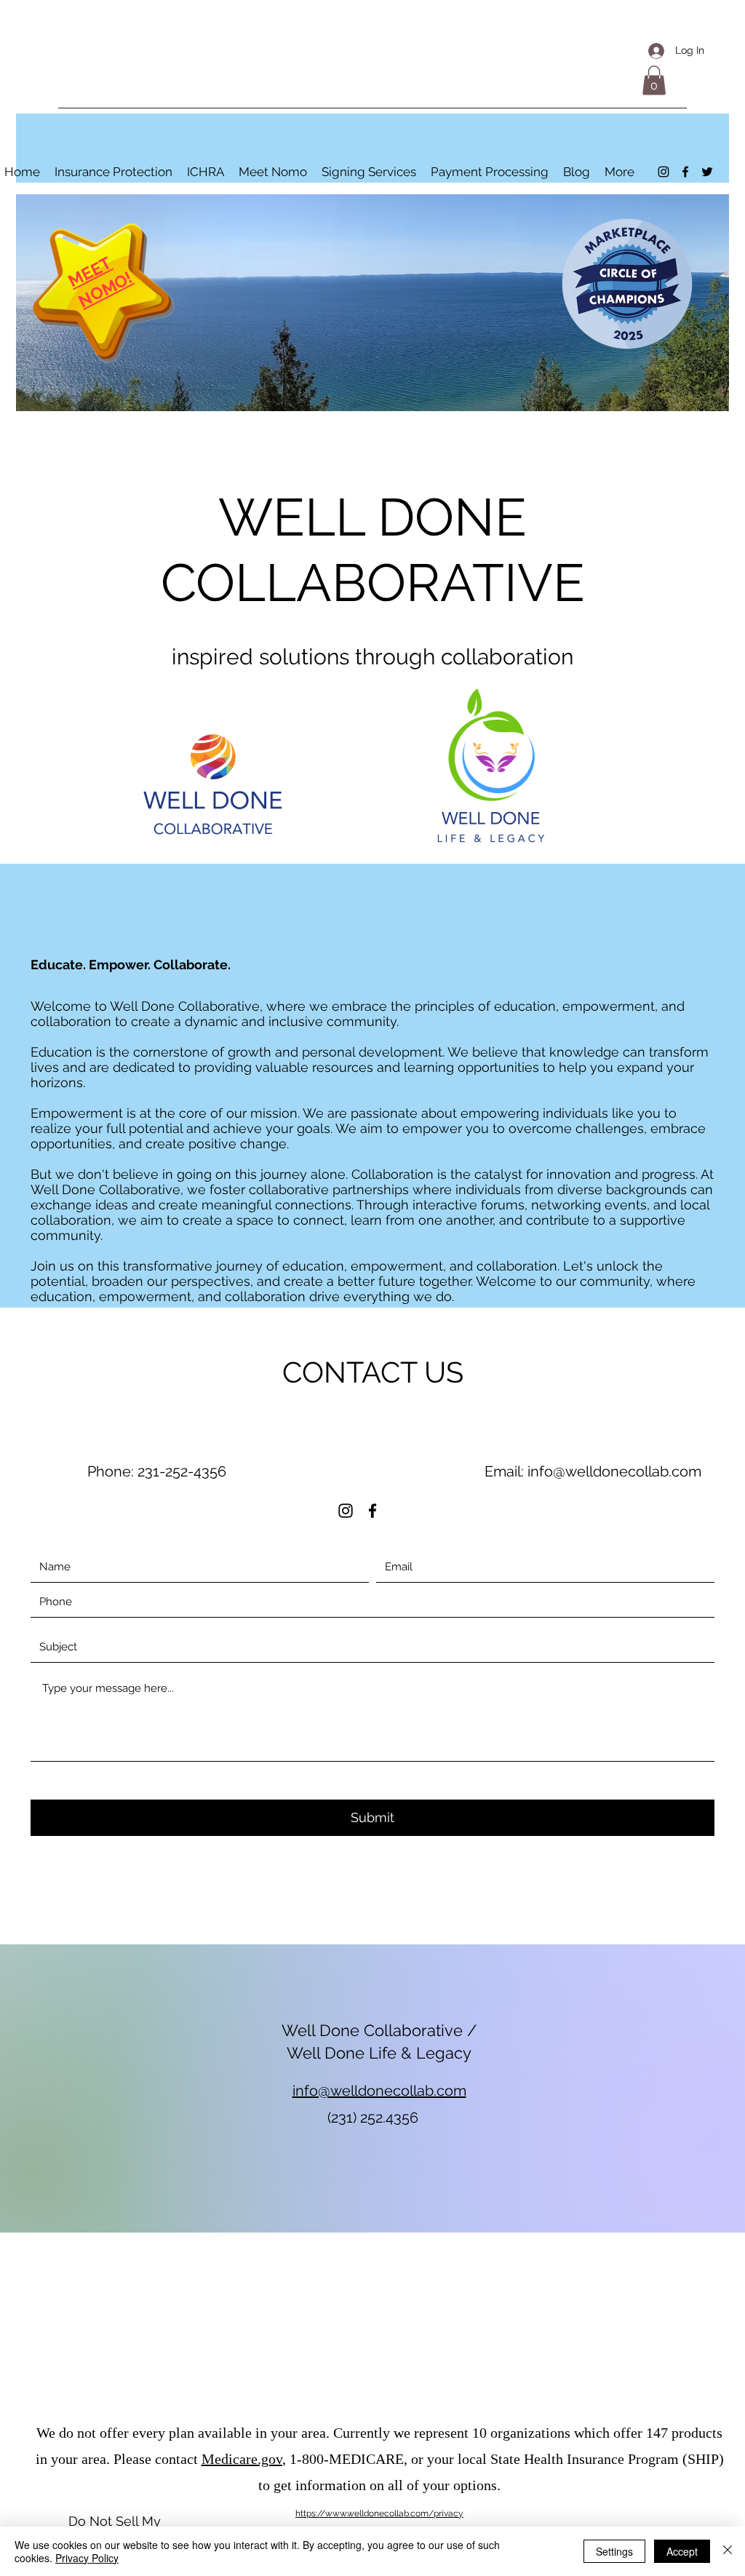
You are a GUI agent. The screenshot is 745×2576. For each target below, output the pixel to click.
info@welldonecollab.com (614, 1471)
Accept (682, 2551)
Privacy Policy (87, 2558)
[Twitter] (707, 172)
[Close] (728, 2551)
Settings (614, 2551)
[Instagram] (664, 172)
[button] (654, 80)
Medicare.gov (242, 2459)
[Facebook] (685, 172)
